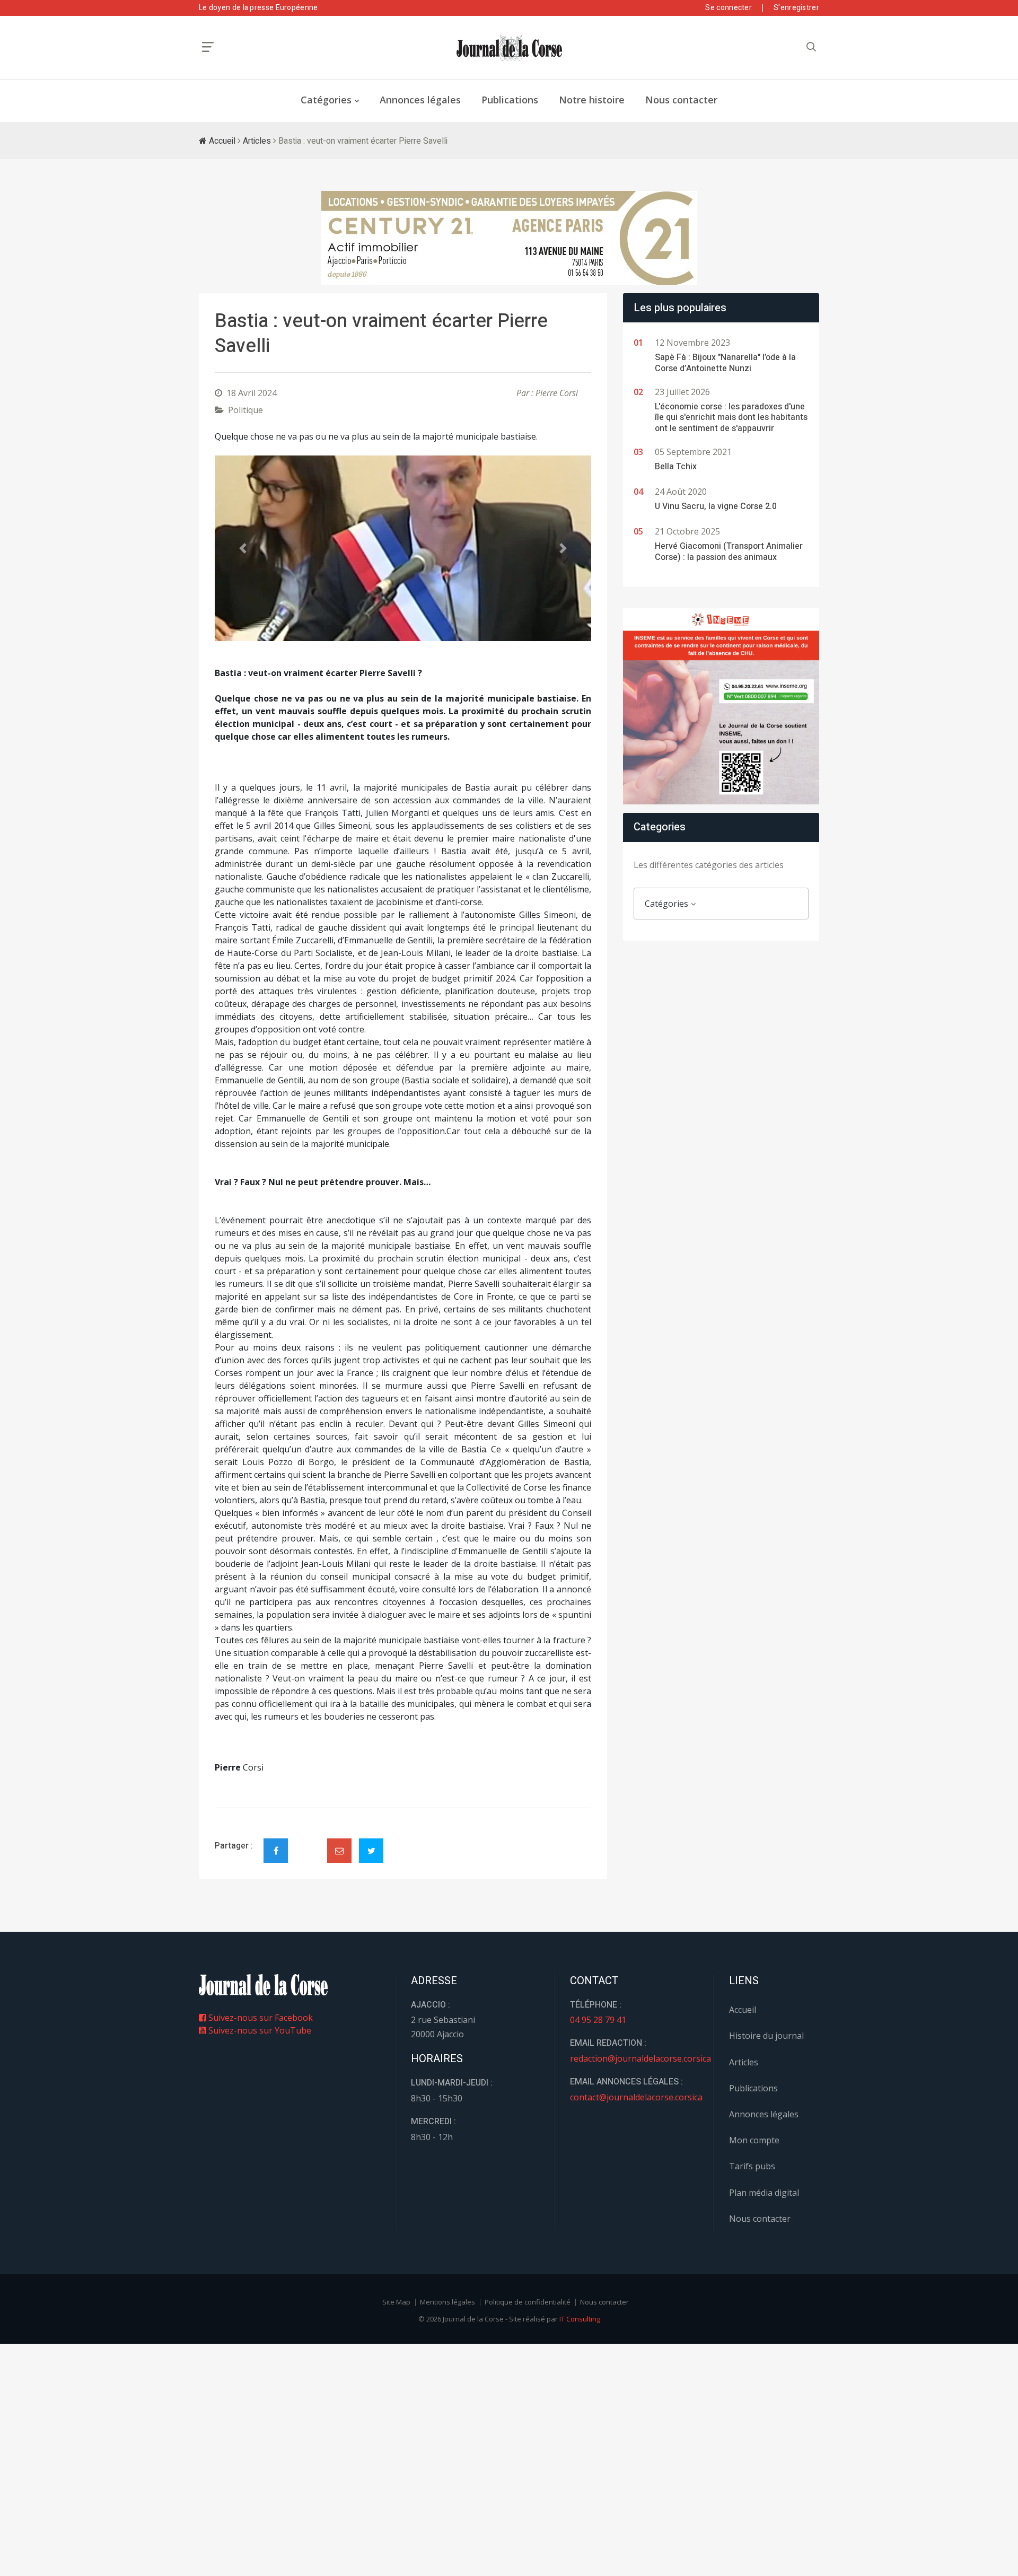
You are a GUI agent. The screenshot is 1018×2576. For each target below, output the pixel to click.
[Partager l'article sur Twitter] (371, 1851)
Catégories (326, 100)
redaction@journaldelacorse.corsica (640, 2058)
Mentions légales (447, 2302)
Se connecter (729, 8)
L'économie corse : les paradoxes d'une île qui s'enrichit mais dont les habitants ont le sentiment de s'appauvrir (731, 418)
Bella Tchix (676, 467)
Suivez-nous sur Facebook (260, 2018)
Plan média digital (764, 2193)
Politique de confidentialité (528, 2302)
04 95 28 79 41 (598, 2020)
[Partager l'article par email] (339, 1851)
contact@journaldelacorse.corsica (636, 2097)
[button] (243, 548)
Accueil (221, 141)
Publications (510, 100)
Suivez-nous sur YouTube (259, 2030)
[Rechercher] (811, 47)
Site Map (396, 2302)
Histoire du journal (766, 2036)
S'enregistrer (796, 8)
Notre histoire (592, 100)
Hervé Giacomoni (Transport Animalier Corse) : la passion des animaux (729, 552)
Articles (257, 141)
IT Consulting (580, 2319)
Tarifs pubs (752, 2166)
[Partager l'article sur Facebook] (276, 1851)
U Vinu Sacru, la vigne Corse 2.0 (716, 506)
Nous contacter (681, 100)
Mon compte (754, 2140)
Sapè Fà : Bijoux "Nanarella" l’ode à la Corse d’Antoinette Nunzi (725, 363)
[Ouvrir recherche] (208, 47)
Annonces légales (420, 100)
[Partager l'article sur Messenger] (308, 1842)
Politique (245, 410)
